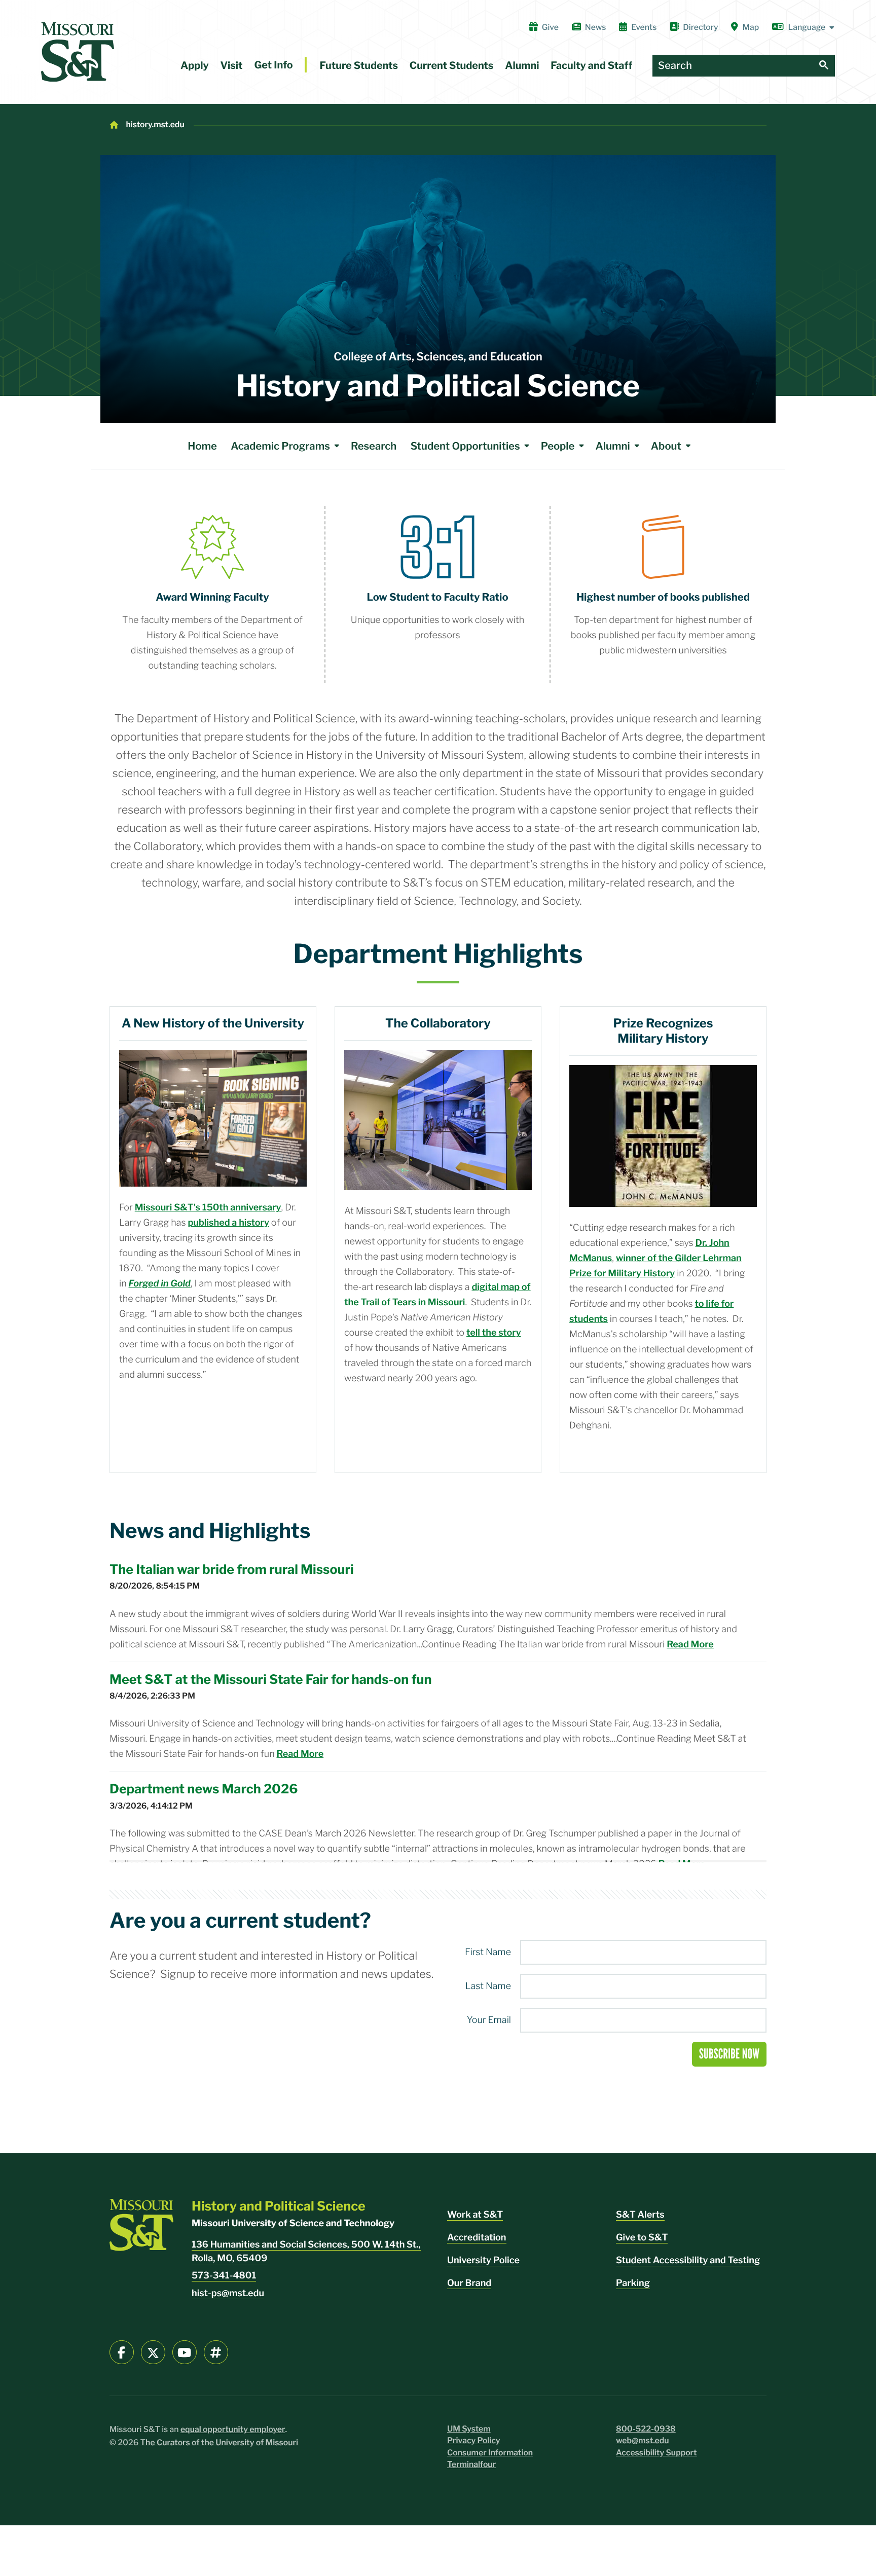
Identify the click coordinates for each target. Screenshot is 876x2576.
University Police (483, 2260)
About (666, 446)
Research (374, 446)
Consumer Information (490, 2453)
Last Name (488, 1986)
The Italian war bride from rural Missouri (232, 1570)
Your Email (489, 2020)
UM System (469, 2429)
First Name (488, 1953)
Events (644, 27)
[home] (78, 52)
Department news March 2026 (204, 1789)
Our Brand (469, 2283)
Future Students (359, 65)
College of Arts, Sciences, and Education (438, 357)
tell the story (494, 1333)
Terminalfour (471, 2464)
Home (202, 446)
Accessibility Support (656, 2453)
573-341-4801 (224, 2276)
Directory (700, 27)
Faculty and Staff (591, 65)
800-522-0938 (646, 2429)
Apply (195, 65)
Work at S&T (475, 2215)
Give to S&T (642, 2238)
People (558, 446)
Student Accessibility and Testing (688, 2260)
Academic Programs (280, 446)
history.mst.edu (155, 124)
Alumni (522, 65)
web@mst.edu (643, 2440)
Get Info (273, 65)
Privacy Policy (474, 2440)
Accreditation (477, 2238)
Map (751, 27)
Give (550, 27)
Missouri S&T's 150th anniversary (208, 1208)
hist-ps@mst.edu (228, 2293)
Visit (232, 65)
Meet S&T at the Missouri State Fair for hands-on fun (270, 1680)
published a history (228, 1223)
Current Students (452, 65)
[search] (824, 66)
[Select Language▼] (804, 27)
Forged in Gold (160, 1284)
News (595, 27)
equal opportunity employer (233, 2429)
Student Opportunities (465, 446)
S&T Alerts (640, 2215)
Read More (690, 1645)
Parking (633, 2283)
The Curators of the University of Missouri (220, 2442)
